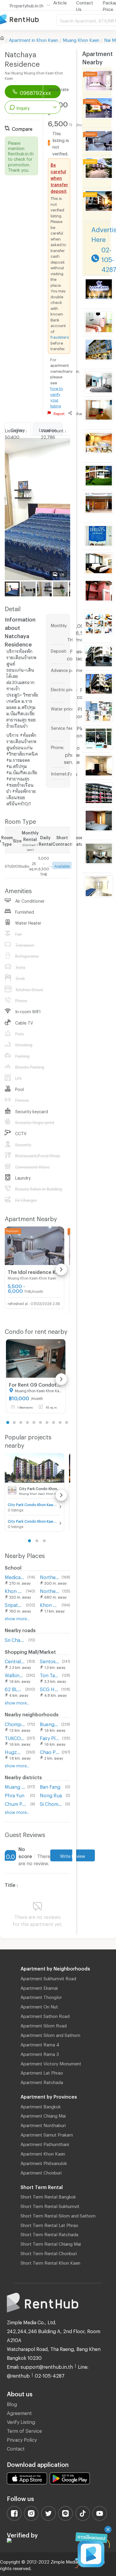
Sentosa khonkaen (50, 1660)
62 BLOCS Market (14, 1688)
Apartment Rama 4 (40, 2044)
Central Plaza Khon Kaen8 (15, 1660)
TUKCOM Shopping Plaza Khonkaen (15, 1737)
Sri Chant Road (15, 1639)
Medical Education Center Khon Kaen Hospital (15, 1576)
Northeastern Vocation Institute (50, 1576)
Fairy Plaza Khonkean (50, 1737)
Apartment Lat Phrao (42, 2072)
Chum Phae (16, 1803)
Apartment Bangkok (41, 2106)
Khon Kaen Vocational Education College (50, 1604)
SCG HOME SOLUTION (49, 1688)
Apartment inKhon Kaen (33, 39)
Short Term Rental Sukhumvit (50, 2205)
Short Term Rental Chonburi (49, 2252)
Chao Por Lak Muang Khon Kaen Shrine (50, 1751)
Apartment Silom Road (44, 2025)
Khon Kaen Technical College (14, 1590)
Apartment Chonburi (41, 2172)
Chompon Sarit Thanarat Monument (15, 1723)
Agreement (19, 2412)
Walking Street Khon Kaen (14, 1674)
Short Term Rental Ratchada (49, 2234)
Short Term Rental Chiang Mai (51, 2243)
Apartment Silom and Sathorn (50, 2034)
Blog (12, 2403)
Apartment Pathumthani (45, 2143)
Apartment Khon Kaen (43, 2153)
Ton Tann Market (50, 1674)
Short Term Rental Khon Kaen (50, 2262)
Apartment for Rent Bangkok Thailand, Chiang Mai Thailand (28, 20)
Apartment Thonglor (41, 1996)
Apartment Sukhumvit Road (48, 1978)
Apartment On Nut (39, 2006)
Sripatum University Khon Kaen (14, 1604)
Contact (16, 2448)
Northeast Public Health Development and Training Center (50, 1590)
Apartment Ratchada (42, 2081)
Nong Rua (51, 1794)
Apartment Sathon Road (45, 2015)
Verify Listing (21, 2421)
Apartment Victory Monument (51, 2063)
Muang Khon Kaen (81, 39)
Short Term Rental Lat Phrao (49, 2224)
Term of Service (24, 2430)
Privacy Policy (22, 2439)
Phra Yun (15, 1794)
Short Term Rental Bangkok (48, 2196)
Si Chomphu (51, 1803)
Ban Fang (50, 1786)
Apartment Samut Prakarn (47, 2134)
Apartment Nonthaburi (43, 2124)
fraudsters (60, 336)
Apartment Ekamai (39, 1987)
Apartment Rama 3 (40, 2053)
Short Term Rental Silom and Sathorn (58, 2215)
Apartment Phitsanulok (44, 2162)
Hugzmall (14, 1751)
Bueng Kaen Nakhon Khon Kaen (49, 1723)
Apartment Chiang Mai (43, 2115)
